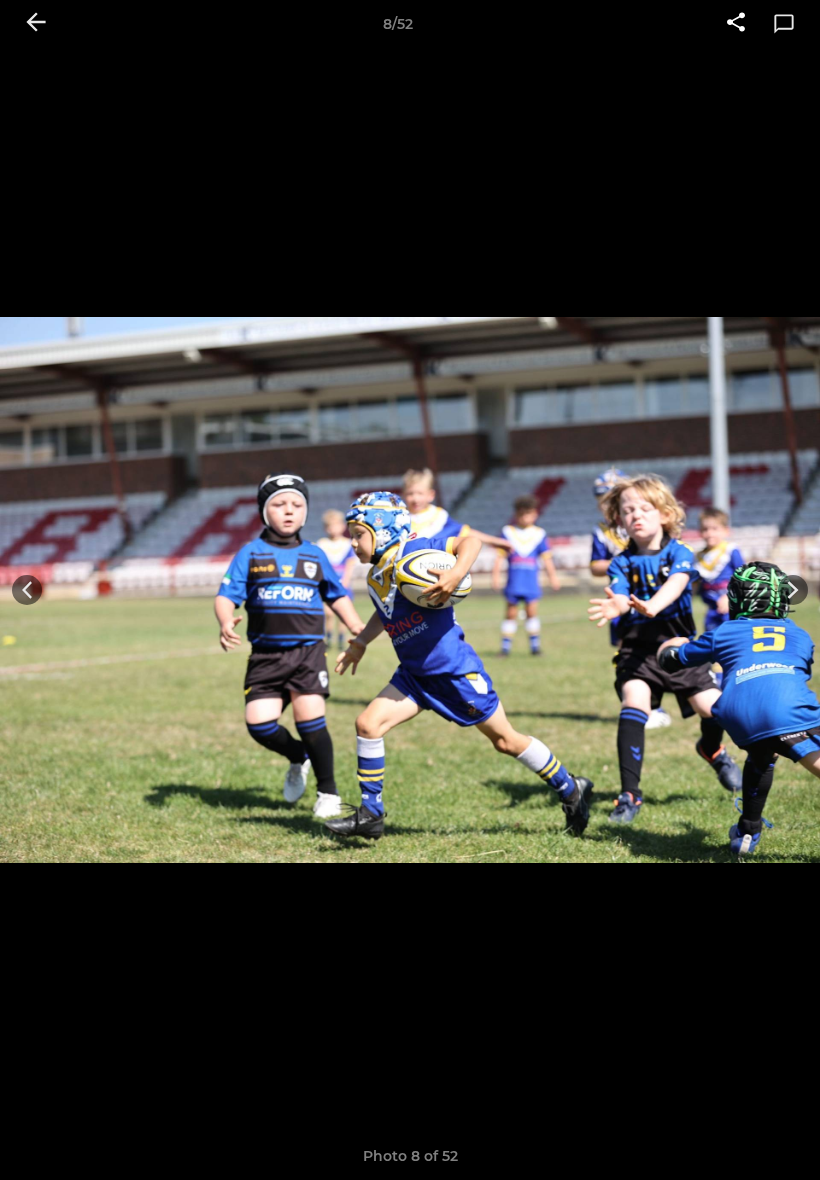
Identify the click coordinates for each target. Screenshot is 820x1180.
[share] (736, 24)
